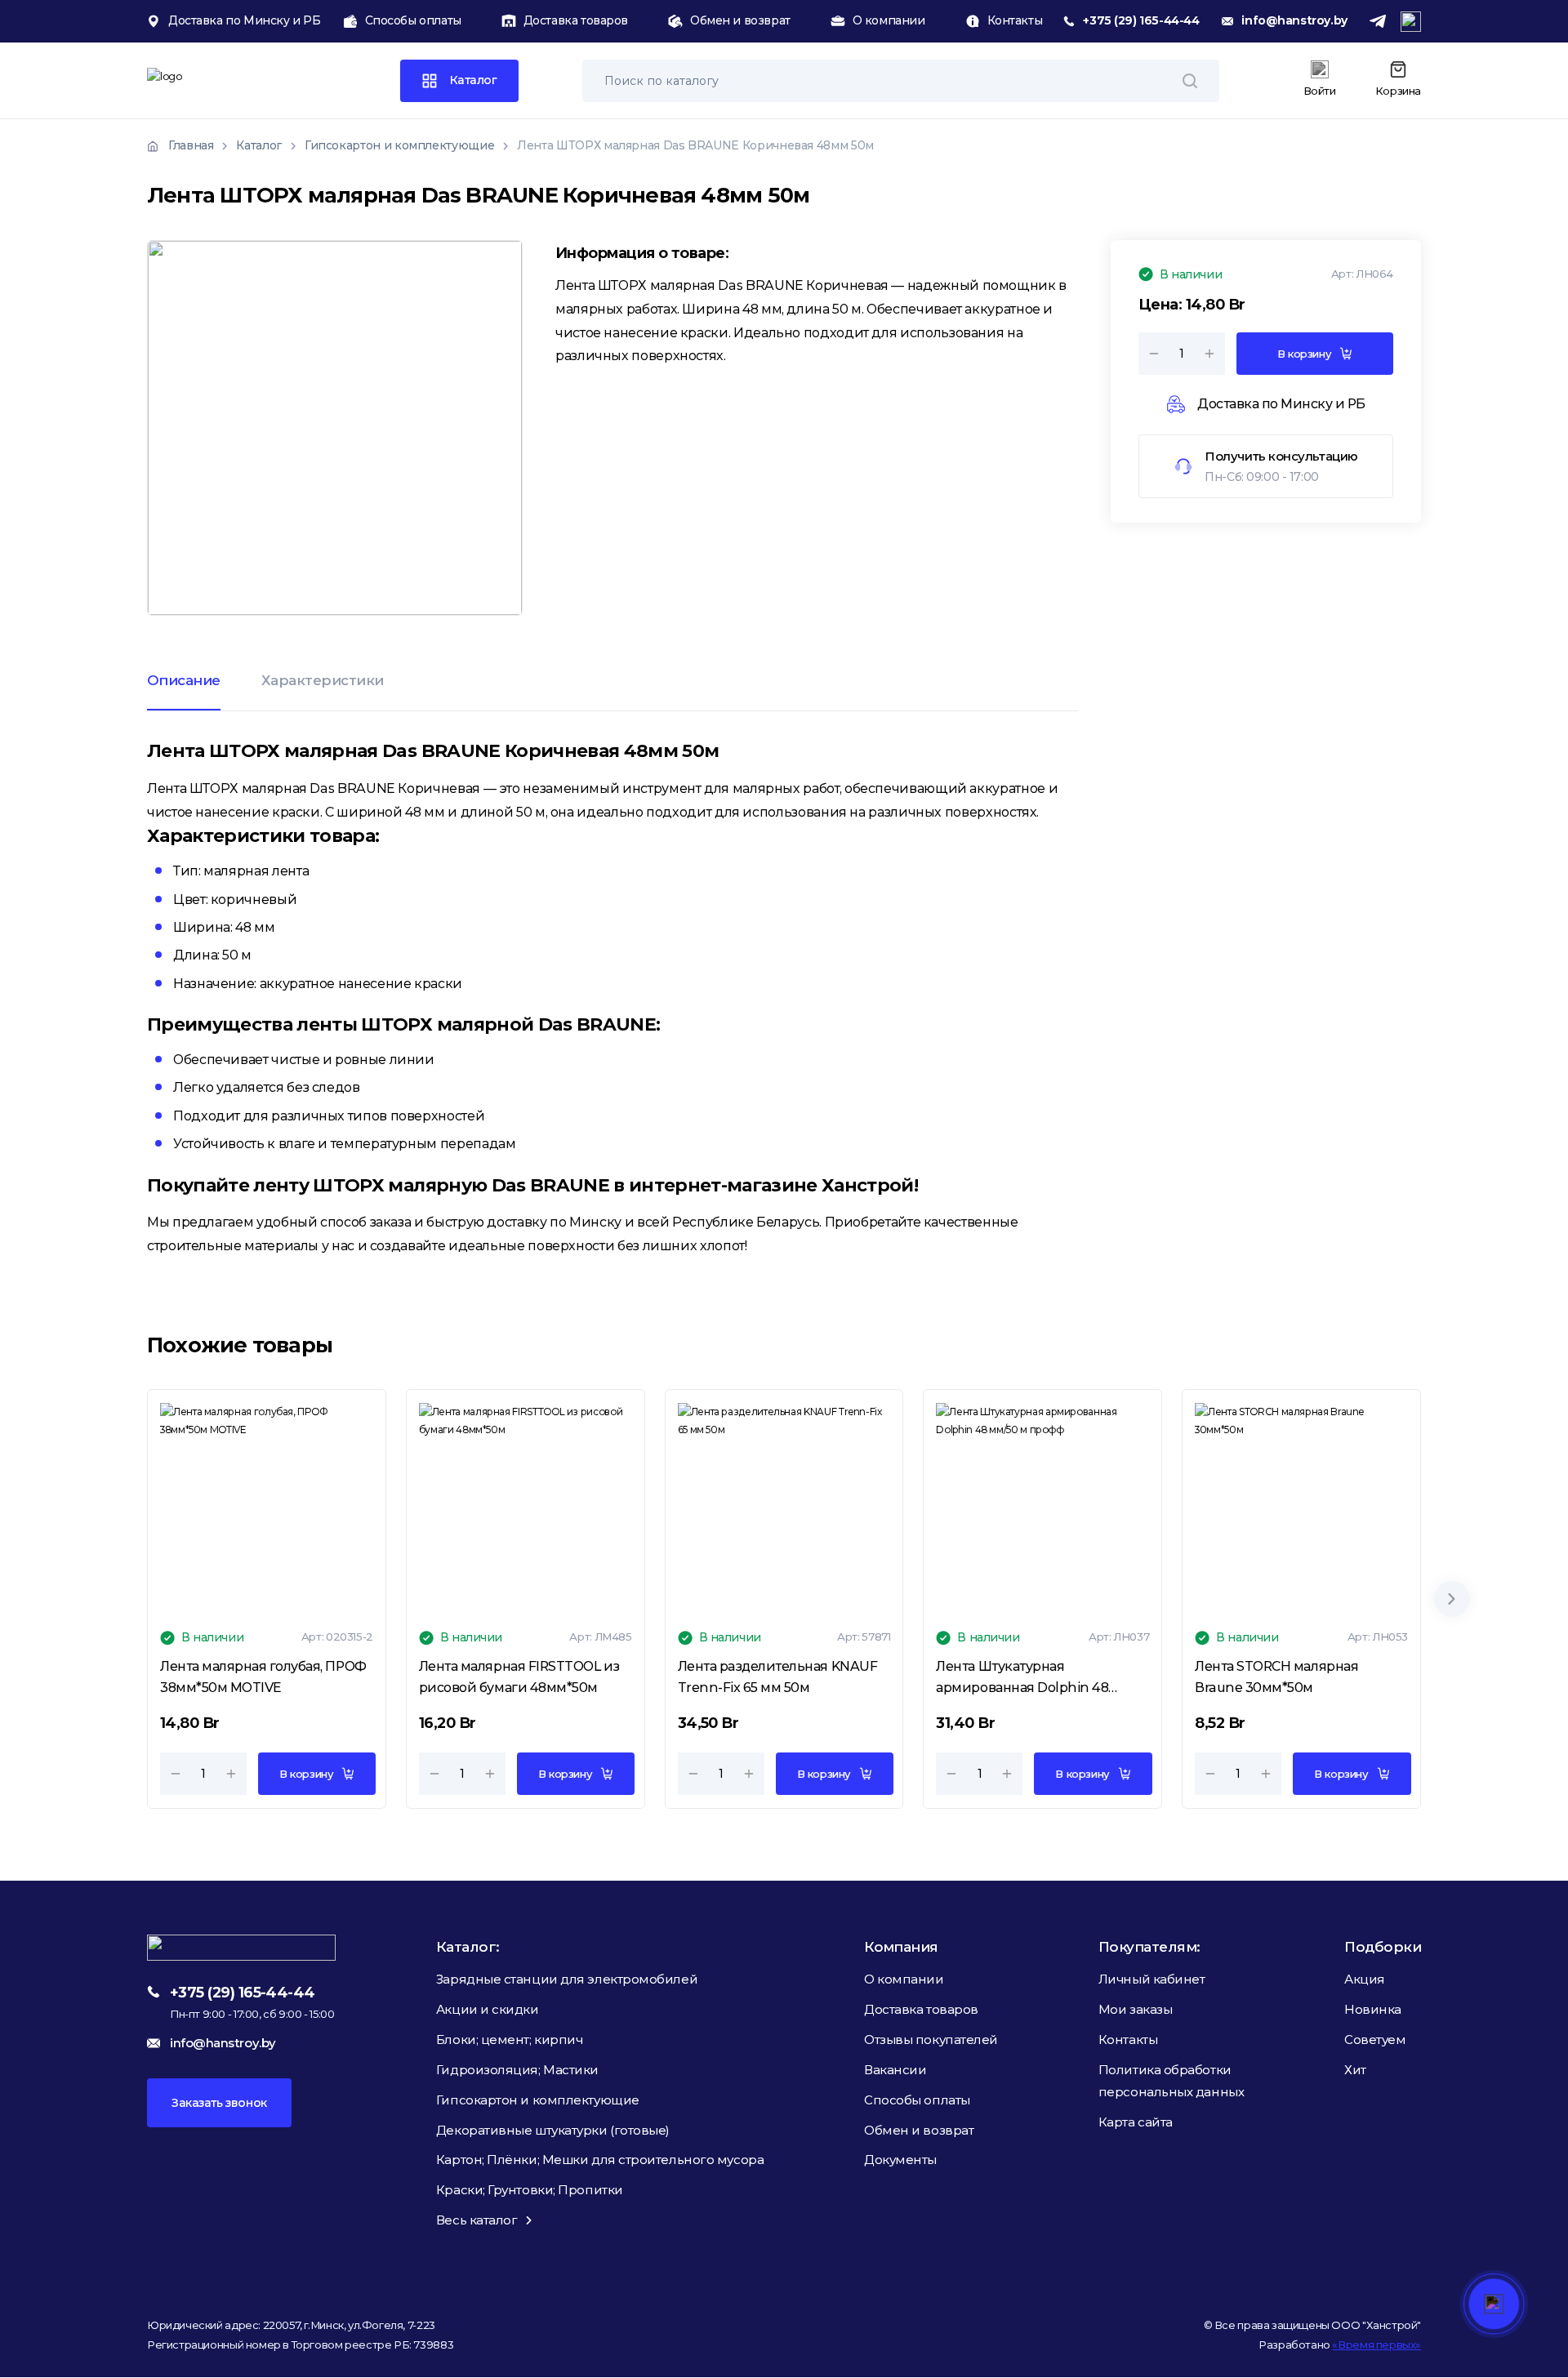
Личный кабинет (1152, 1979)
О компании (889, 20)
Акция (1365, 1979)
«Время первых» (1376, 2345)
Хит (1355, 2070)
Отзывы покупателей (931, 2040)
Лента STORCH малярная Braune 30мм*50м (1276, 1677)
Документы (900, 2160)
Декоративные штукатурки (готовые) (553, 2130)
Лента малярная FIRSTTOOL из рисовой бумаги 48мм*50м (519, 1677)
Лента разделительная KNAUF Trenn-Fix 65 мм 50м (778, 1677)
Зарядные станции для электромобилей (567, 1979)
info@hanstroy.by (1294, 20)
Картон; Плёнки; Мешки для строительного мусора (600, 2160)
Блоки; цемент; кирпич (510, 2040)
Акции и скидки (488, 2009)
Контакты (1015, 20)
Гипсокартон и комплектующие (538, 2100)
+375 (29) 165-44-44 (1141, 20)
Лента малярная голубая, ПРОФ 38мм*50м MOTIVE (263, 1677)
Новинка (1373, 2009)
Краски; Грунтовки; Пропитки (530, 2190)
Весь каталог (477, 2220)
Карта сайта (1136, 2122)
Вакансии (895, 2070)
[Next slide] (1452, 1599)
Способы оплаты (413, 20)
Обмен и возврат (740, 20)
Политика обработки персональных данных (1171, 2081)
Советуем (1375, 2040)
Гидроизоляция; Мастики (517, 2070)
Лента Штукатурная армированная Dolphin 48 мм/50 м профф (1022, 1678)
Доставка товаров (576, 20)
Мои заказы (1136, 2009)
